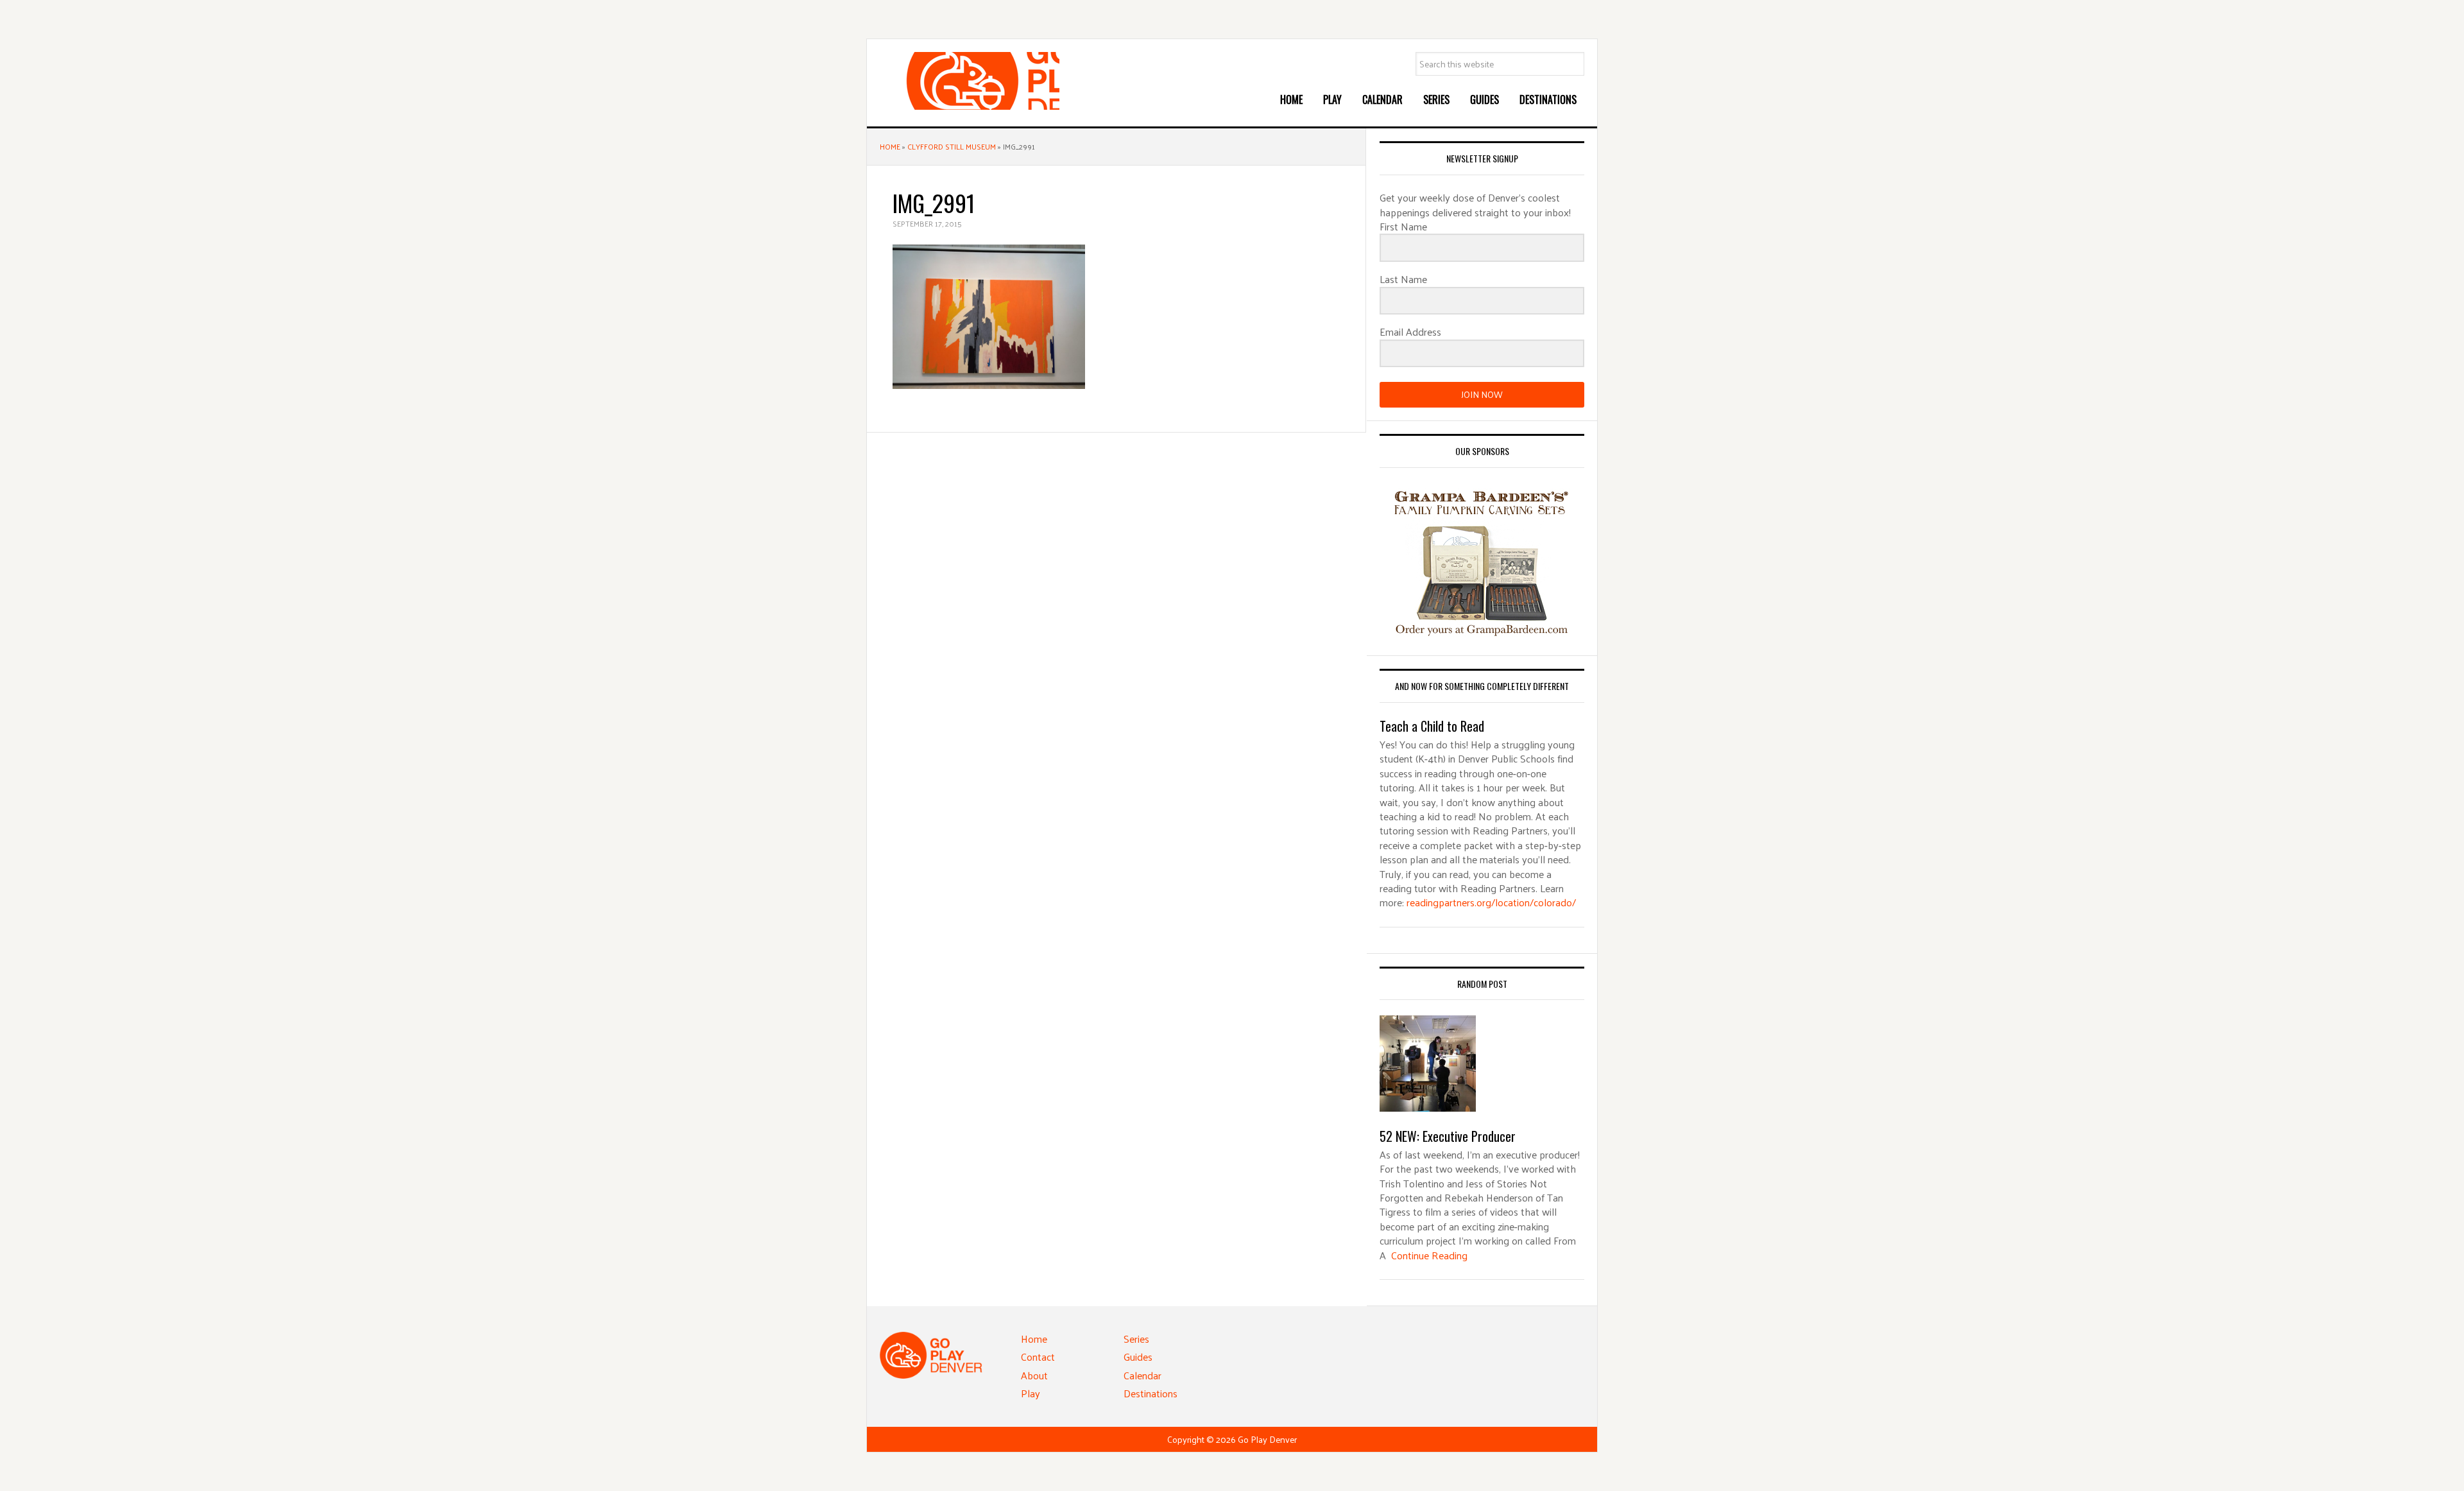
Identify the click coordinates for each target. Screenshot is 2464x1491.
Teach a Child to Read (1432, 726)
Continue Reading (1429, 1255)
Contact (1038, 1357)
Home (890, 146)
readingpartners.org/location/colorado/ (1491, 902)
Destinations (1151, 1393)
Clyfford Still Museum (952, 146)
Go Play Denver (976, 81)
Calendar (1142, 1375)
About (1034, 1375)
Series (1136, 1339)
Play (1031, 1393)
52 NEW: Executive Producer (1448, 1136)
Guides (1138, 1357)
